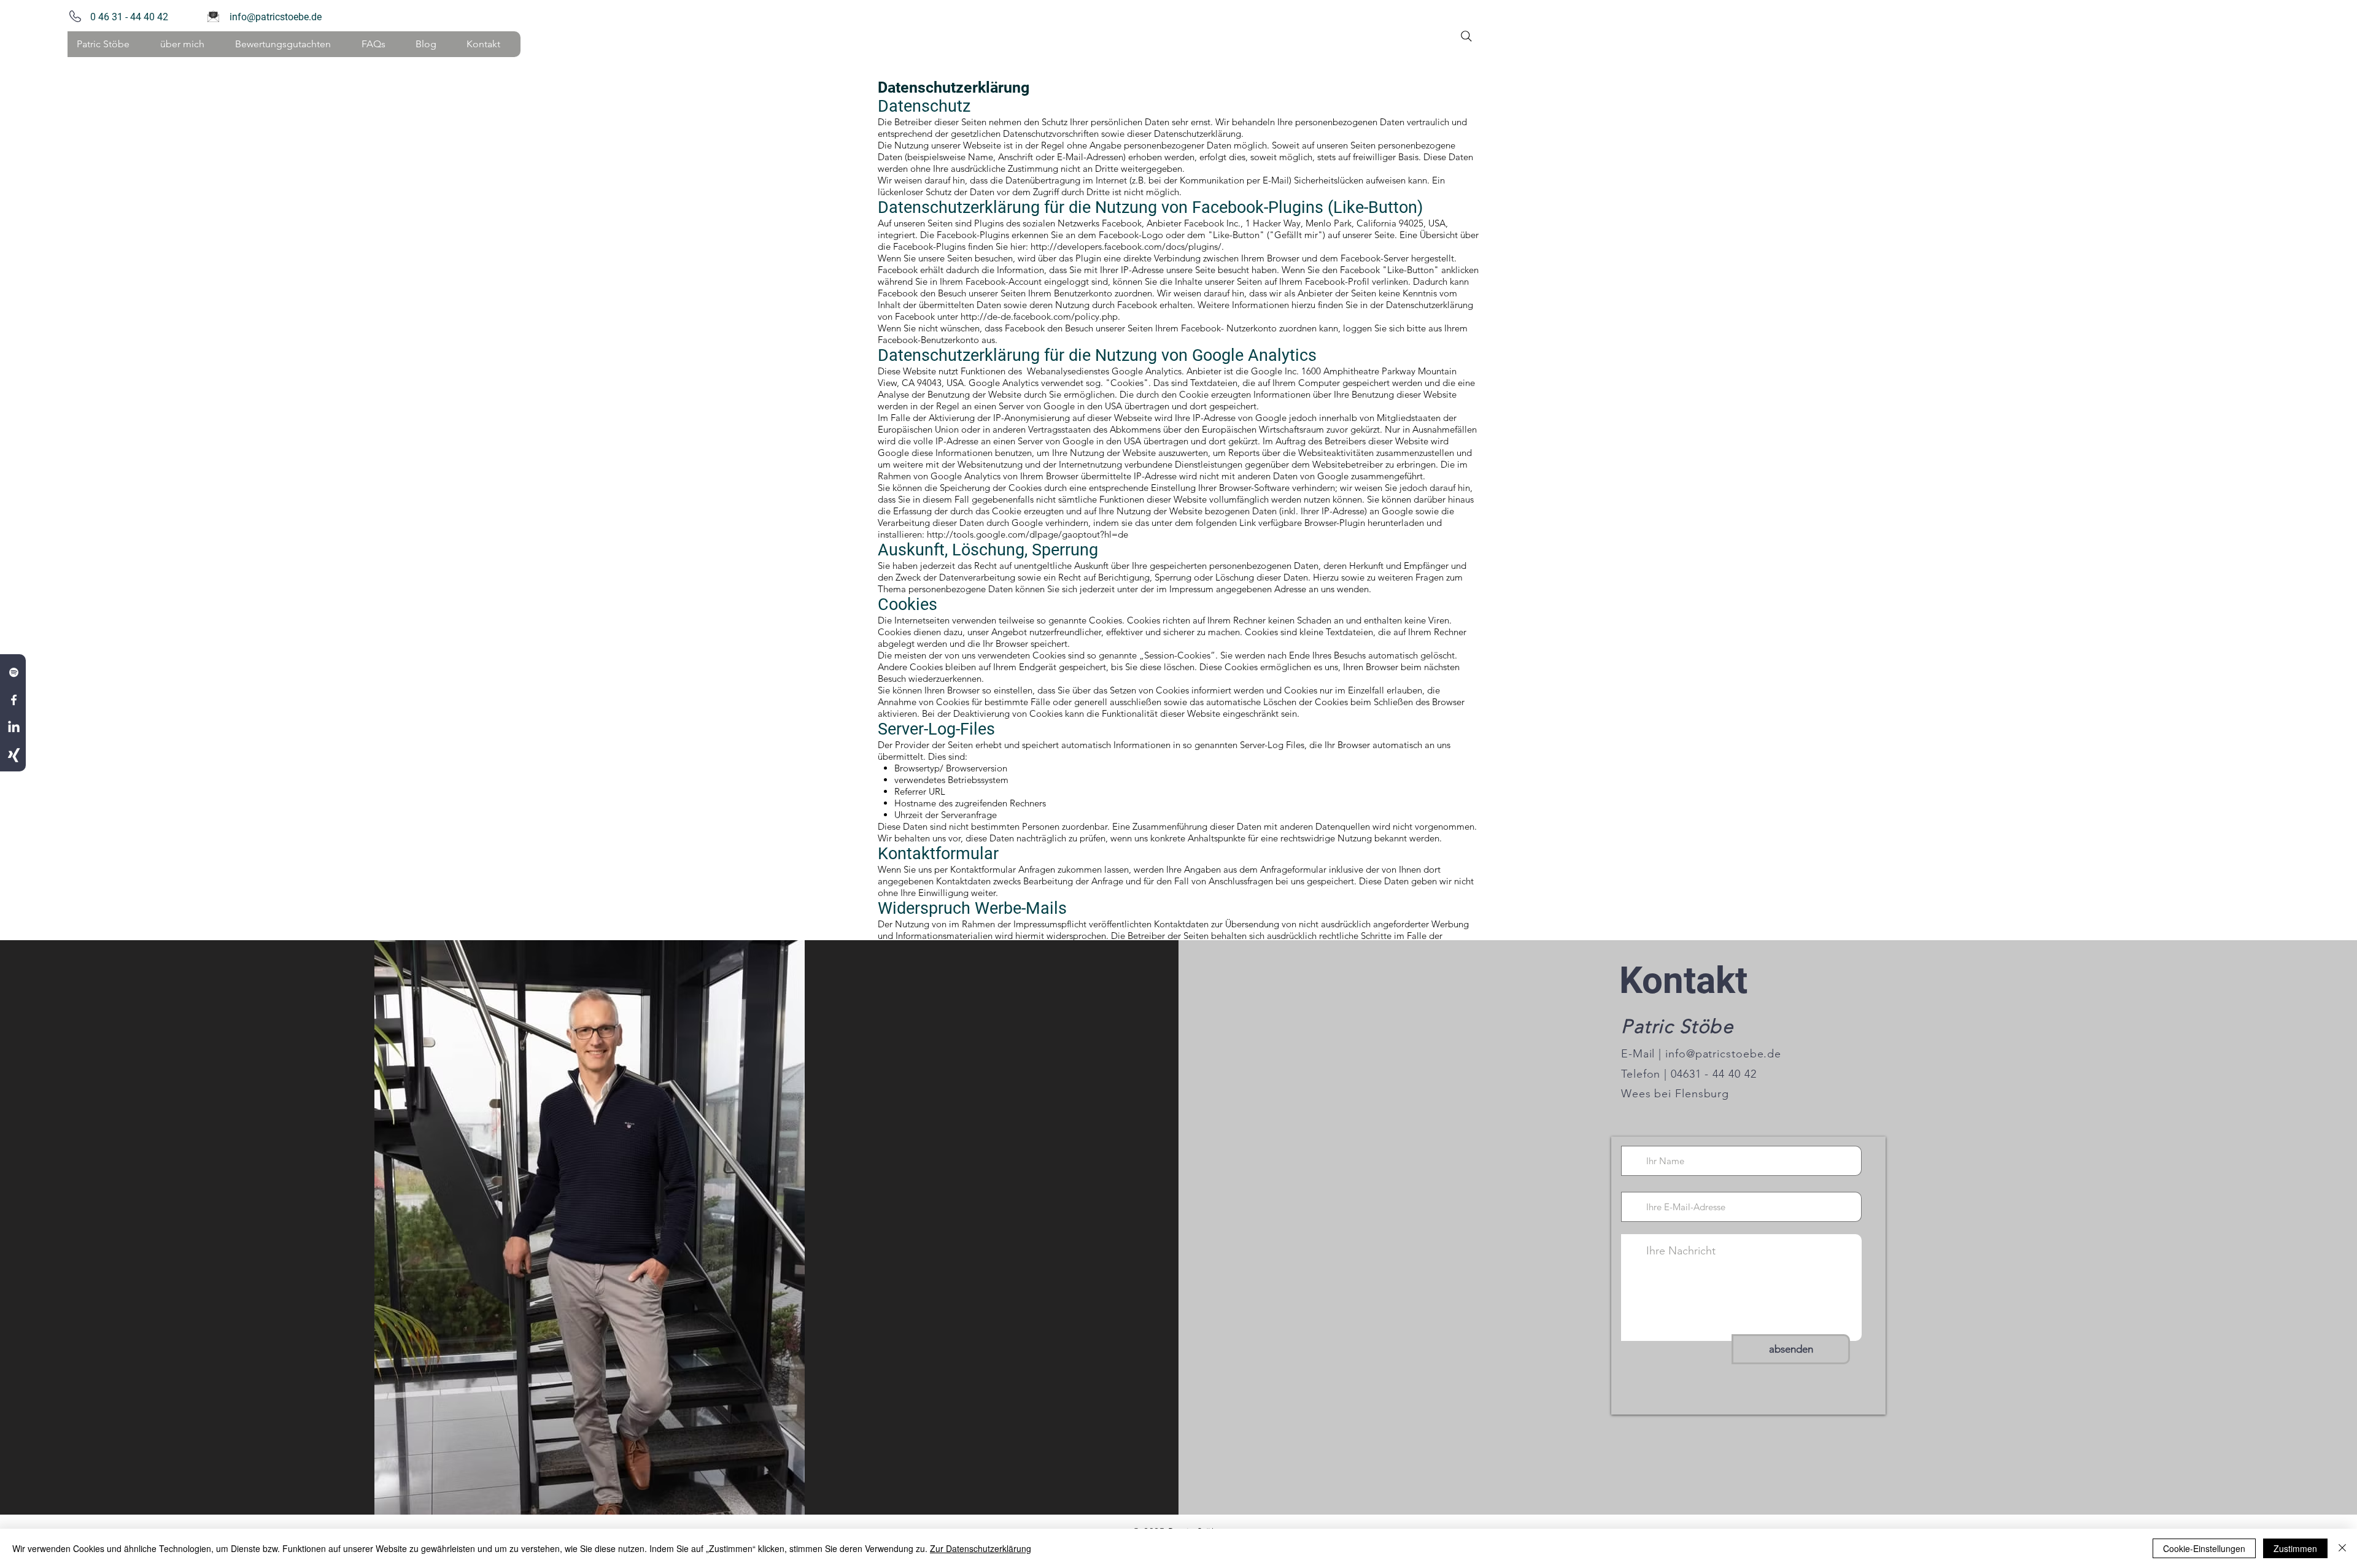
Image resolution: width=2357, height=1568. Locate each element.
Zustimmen (2295, 1548)
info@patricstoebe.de (276, 17)
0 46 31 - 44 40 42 (127, 17)
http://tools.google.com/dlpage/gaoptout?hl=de (1028, 534)
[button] (188, 44)
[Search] (1466, 36)
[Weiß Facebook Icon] (14, 700)
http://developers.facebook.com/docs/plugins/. (1127, 246)
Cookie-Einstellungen (2204, 1548)
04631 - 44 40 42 (1712, 1074)
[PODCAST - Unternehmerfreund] (14, 672)
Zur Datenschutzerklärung (981, 1548)
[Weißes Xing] (14, 755)
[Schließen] (2342, 1548)
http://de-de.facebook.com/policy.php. (1040, 316)
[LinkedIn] (14, 728)
